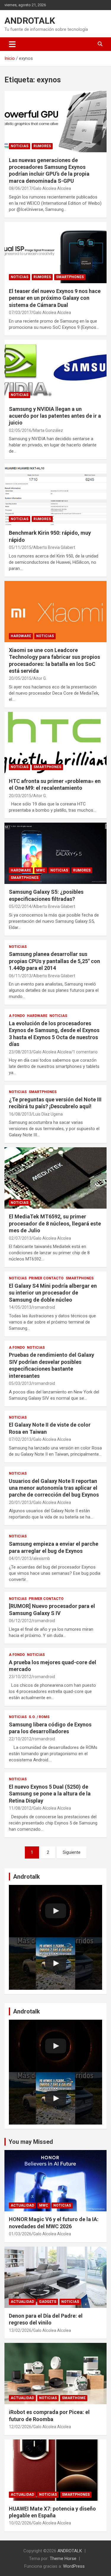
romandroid (44, 1307)
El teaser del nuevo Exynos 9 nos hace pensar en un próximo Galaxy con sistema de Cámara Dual (55, 298)
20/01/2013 (20, 1502)
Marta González (48, 430)
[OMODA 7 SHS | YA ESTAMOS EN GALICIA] (55, 1964)
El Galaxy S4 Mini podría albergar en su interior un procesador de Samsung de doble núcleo (53, 1293)
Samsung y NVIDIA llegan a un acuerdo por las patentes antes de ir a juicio (55, 416)
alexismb (42, 1558)
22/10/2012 (20, 1739)
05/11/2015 (20, 547)
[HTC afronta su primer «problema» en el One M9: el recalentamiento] (55, 742)
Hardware (21, 636)
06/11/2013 (20, 976)
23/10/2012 (20, 1677)
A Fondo (17, 1016)
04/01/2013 (20, 1558)
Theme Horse (63, 2559)
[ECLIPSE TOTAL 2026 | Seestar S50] (55, 1911)
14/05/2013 (20, 1307)
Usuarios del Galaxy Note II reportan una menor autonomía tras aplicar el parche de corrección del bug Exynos (54, 1488)
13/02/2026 (20, 2330)
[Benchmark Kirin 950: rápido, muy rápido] (55, 494)
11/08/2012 (20, 1808)
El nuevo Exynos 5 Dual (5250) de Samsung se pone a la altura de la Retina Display (50, 1794)
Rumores (42, 146)
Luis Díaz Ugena (48, 1114)
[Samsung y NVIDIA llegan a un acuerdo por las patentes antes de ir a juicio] (55, 370)
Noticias (20, 146)
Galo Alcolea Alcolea (52, 188)
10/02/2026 (20, 2523)
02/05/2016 (20, 430)
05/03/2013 (20, 1383)
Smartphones (70, 277)
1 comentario (85, 1052)
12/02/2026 (20, 2427)
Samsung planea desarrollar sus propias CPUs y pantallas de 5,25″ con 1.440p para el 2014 (54, 961)
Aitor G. (40, 678)
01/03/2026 (20, 2234)
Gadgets (48, 2302)
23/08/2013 (20, 1052)
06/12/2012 (20, 1621)
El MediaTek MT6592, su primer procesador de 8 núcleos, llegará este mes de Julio (55, 1223)
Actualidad (22, 2205)
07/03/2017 (20, 313)
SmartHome (74, 2398)
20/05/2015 (20, 678)
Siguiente (72, 1852)
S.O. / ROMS (39, 1717)
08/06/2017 (20, 188)
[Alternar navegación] (12, 44)
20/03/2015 (20, 796)
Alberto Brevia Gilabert (54, 547)
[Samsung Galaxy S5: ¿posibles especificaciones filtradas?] (55, 853)
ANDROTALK (30, 21)
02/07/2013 (20, 1238)
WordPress (74, 2566)
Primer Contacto (46, 1278)
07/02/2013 (20, 1439)
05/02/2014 (20, 906)
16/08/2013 (20, 1114)
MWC (41, 870)
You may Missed (31, 2142)
